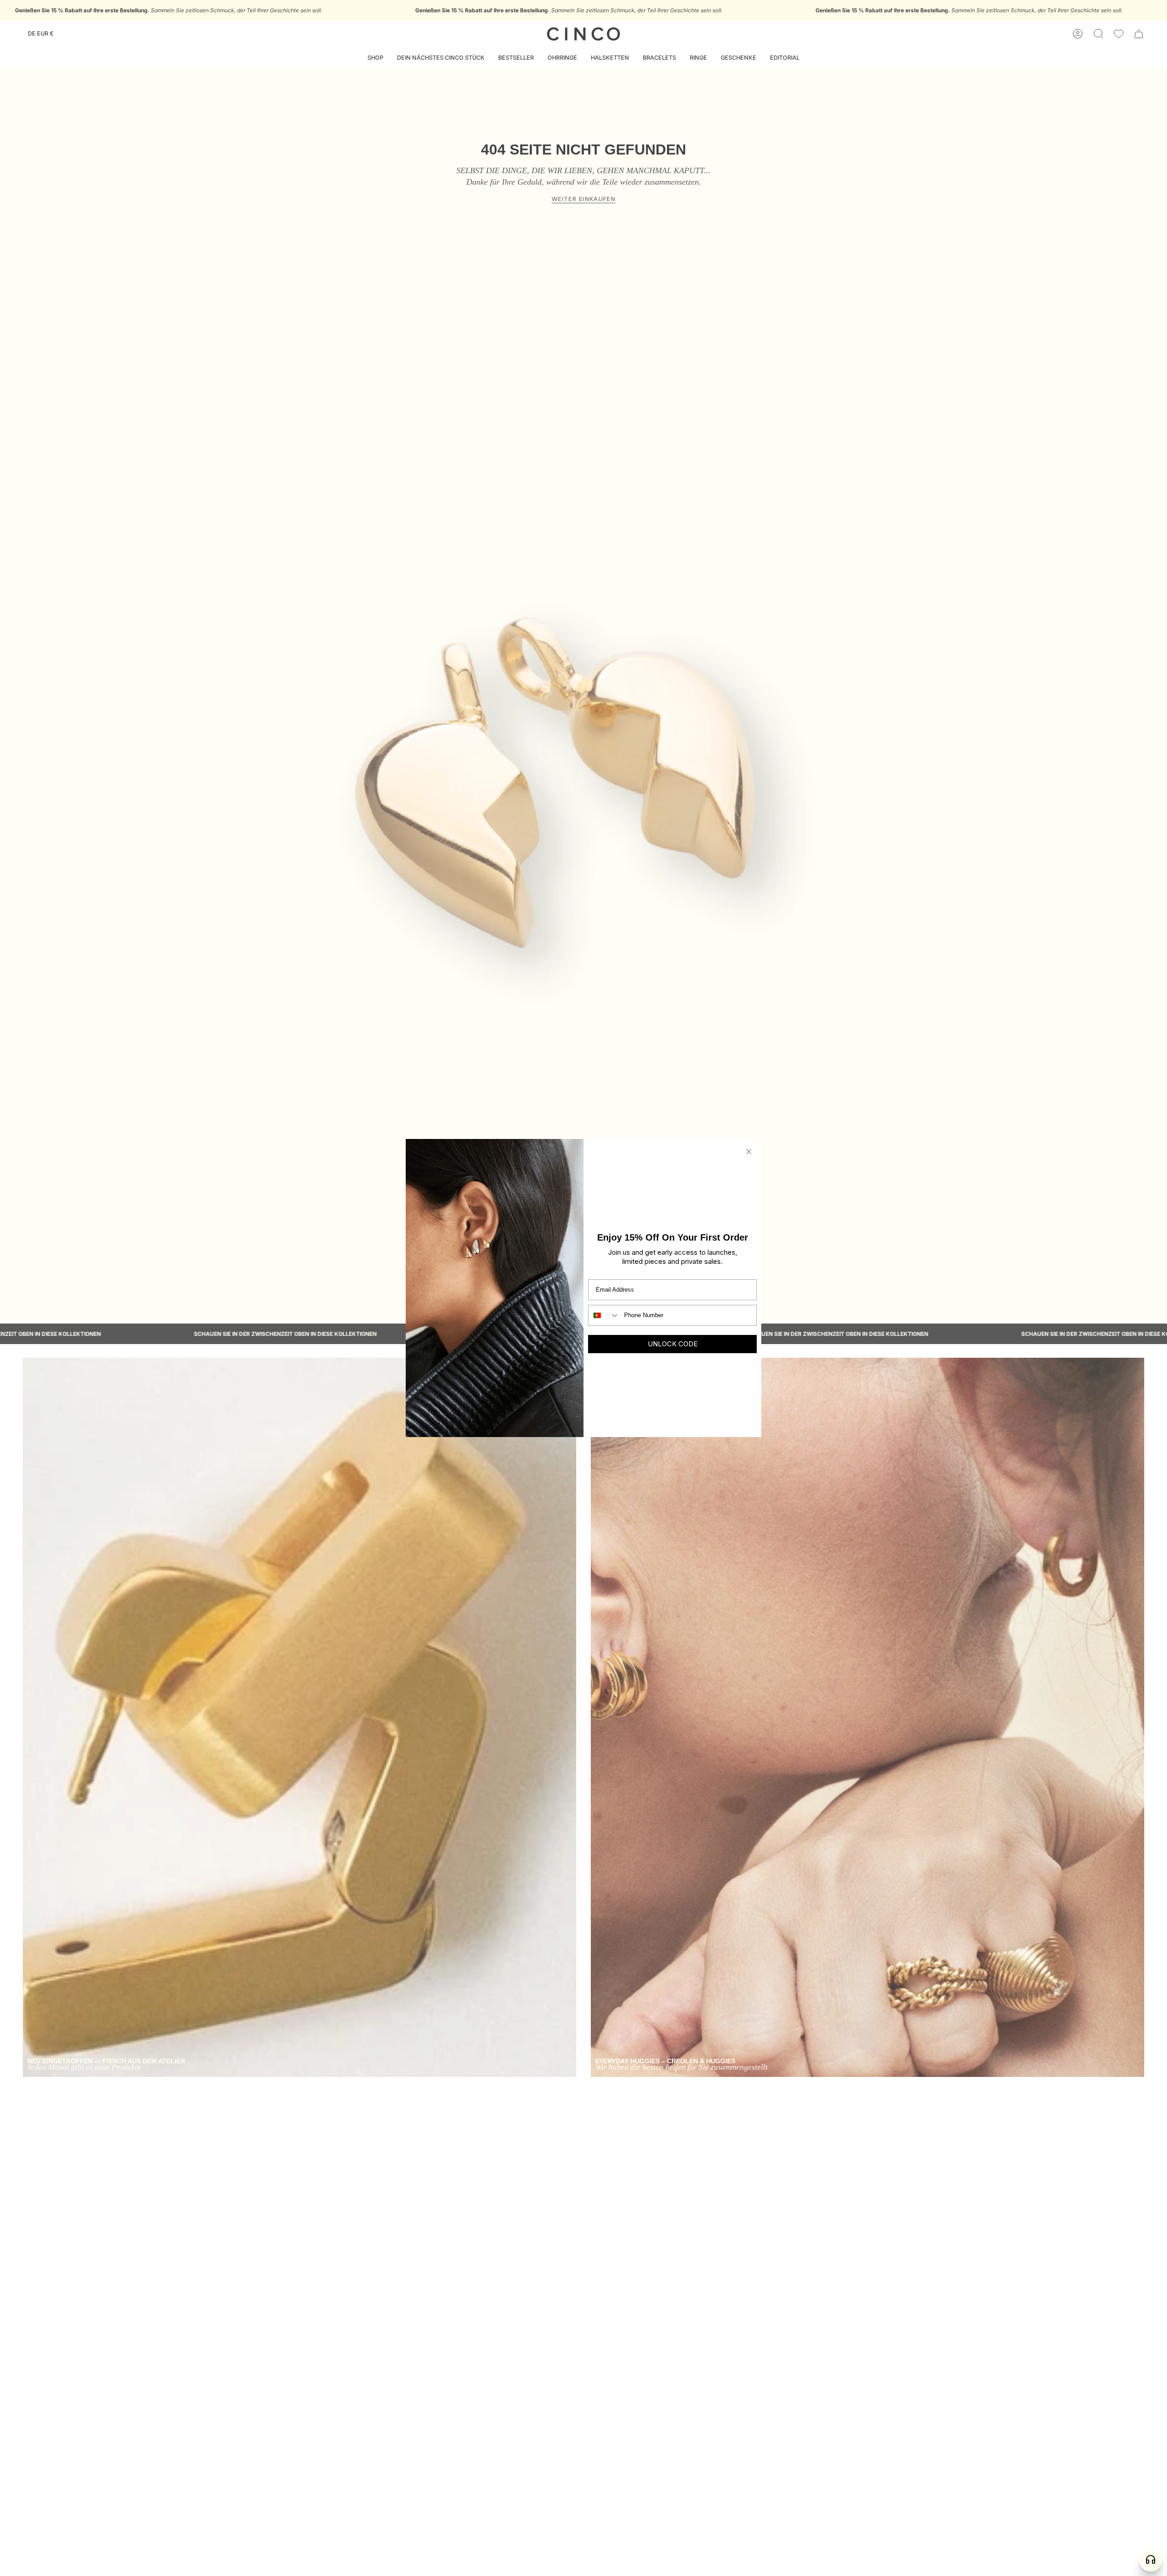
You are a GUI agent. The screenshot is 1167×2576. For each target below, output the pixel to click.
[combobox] (604, 1315)
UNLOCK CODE (673, 1344)
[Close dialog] (749, 1151)
